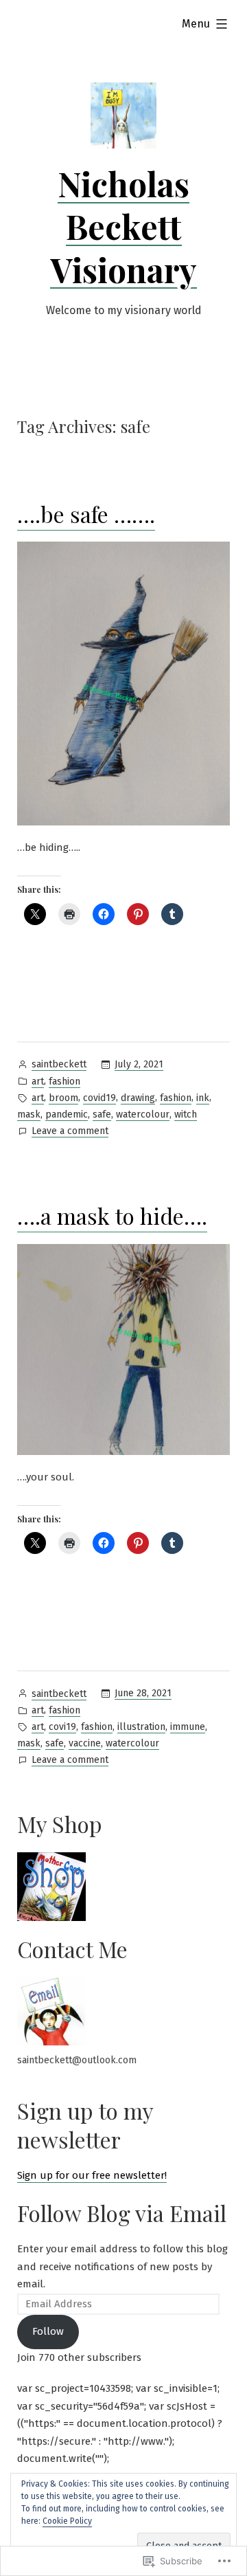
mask (29, 1114)
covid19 (99, 1098)
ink (203, 1098)
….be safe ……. (86, 514)
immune (188, 1727)
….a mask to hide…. (112, 1215)
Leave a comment (70, 1132)
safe (102, 1114)
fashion (64, 1081)
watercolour (143, 1114)
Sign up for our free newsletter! (92, 2175)
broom (63, 1098)
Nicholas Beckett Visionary (123, 226)
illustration (141, 1727)
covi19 (62, 1727)
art (38, 1081)
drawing (138, 1098)
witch (186, 1114)
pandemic (67, 1114)
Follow (48, 2331)
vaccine (85, 1743)
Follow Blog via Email (122, 2213)
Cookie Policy (67, 2521)
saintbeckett (59, 1064)
